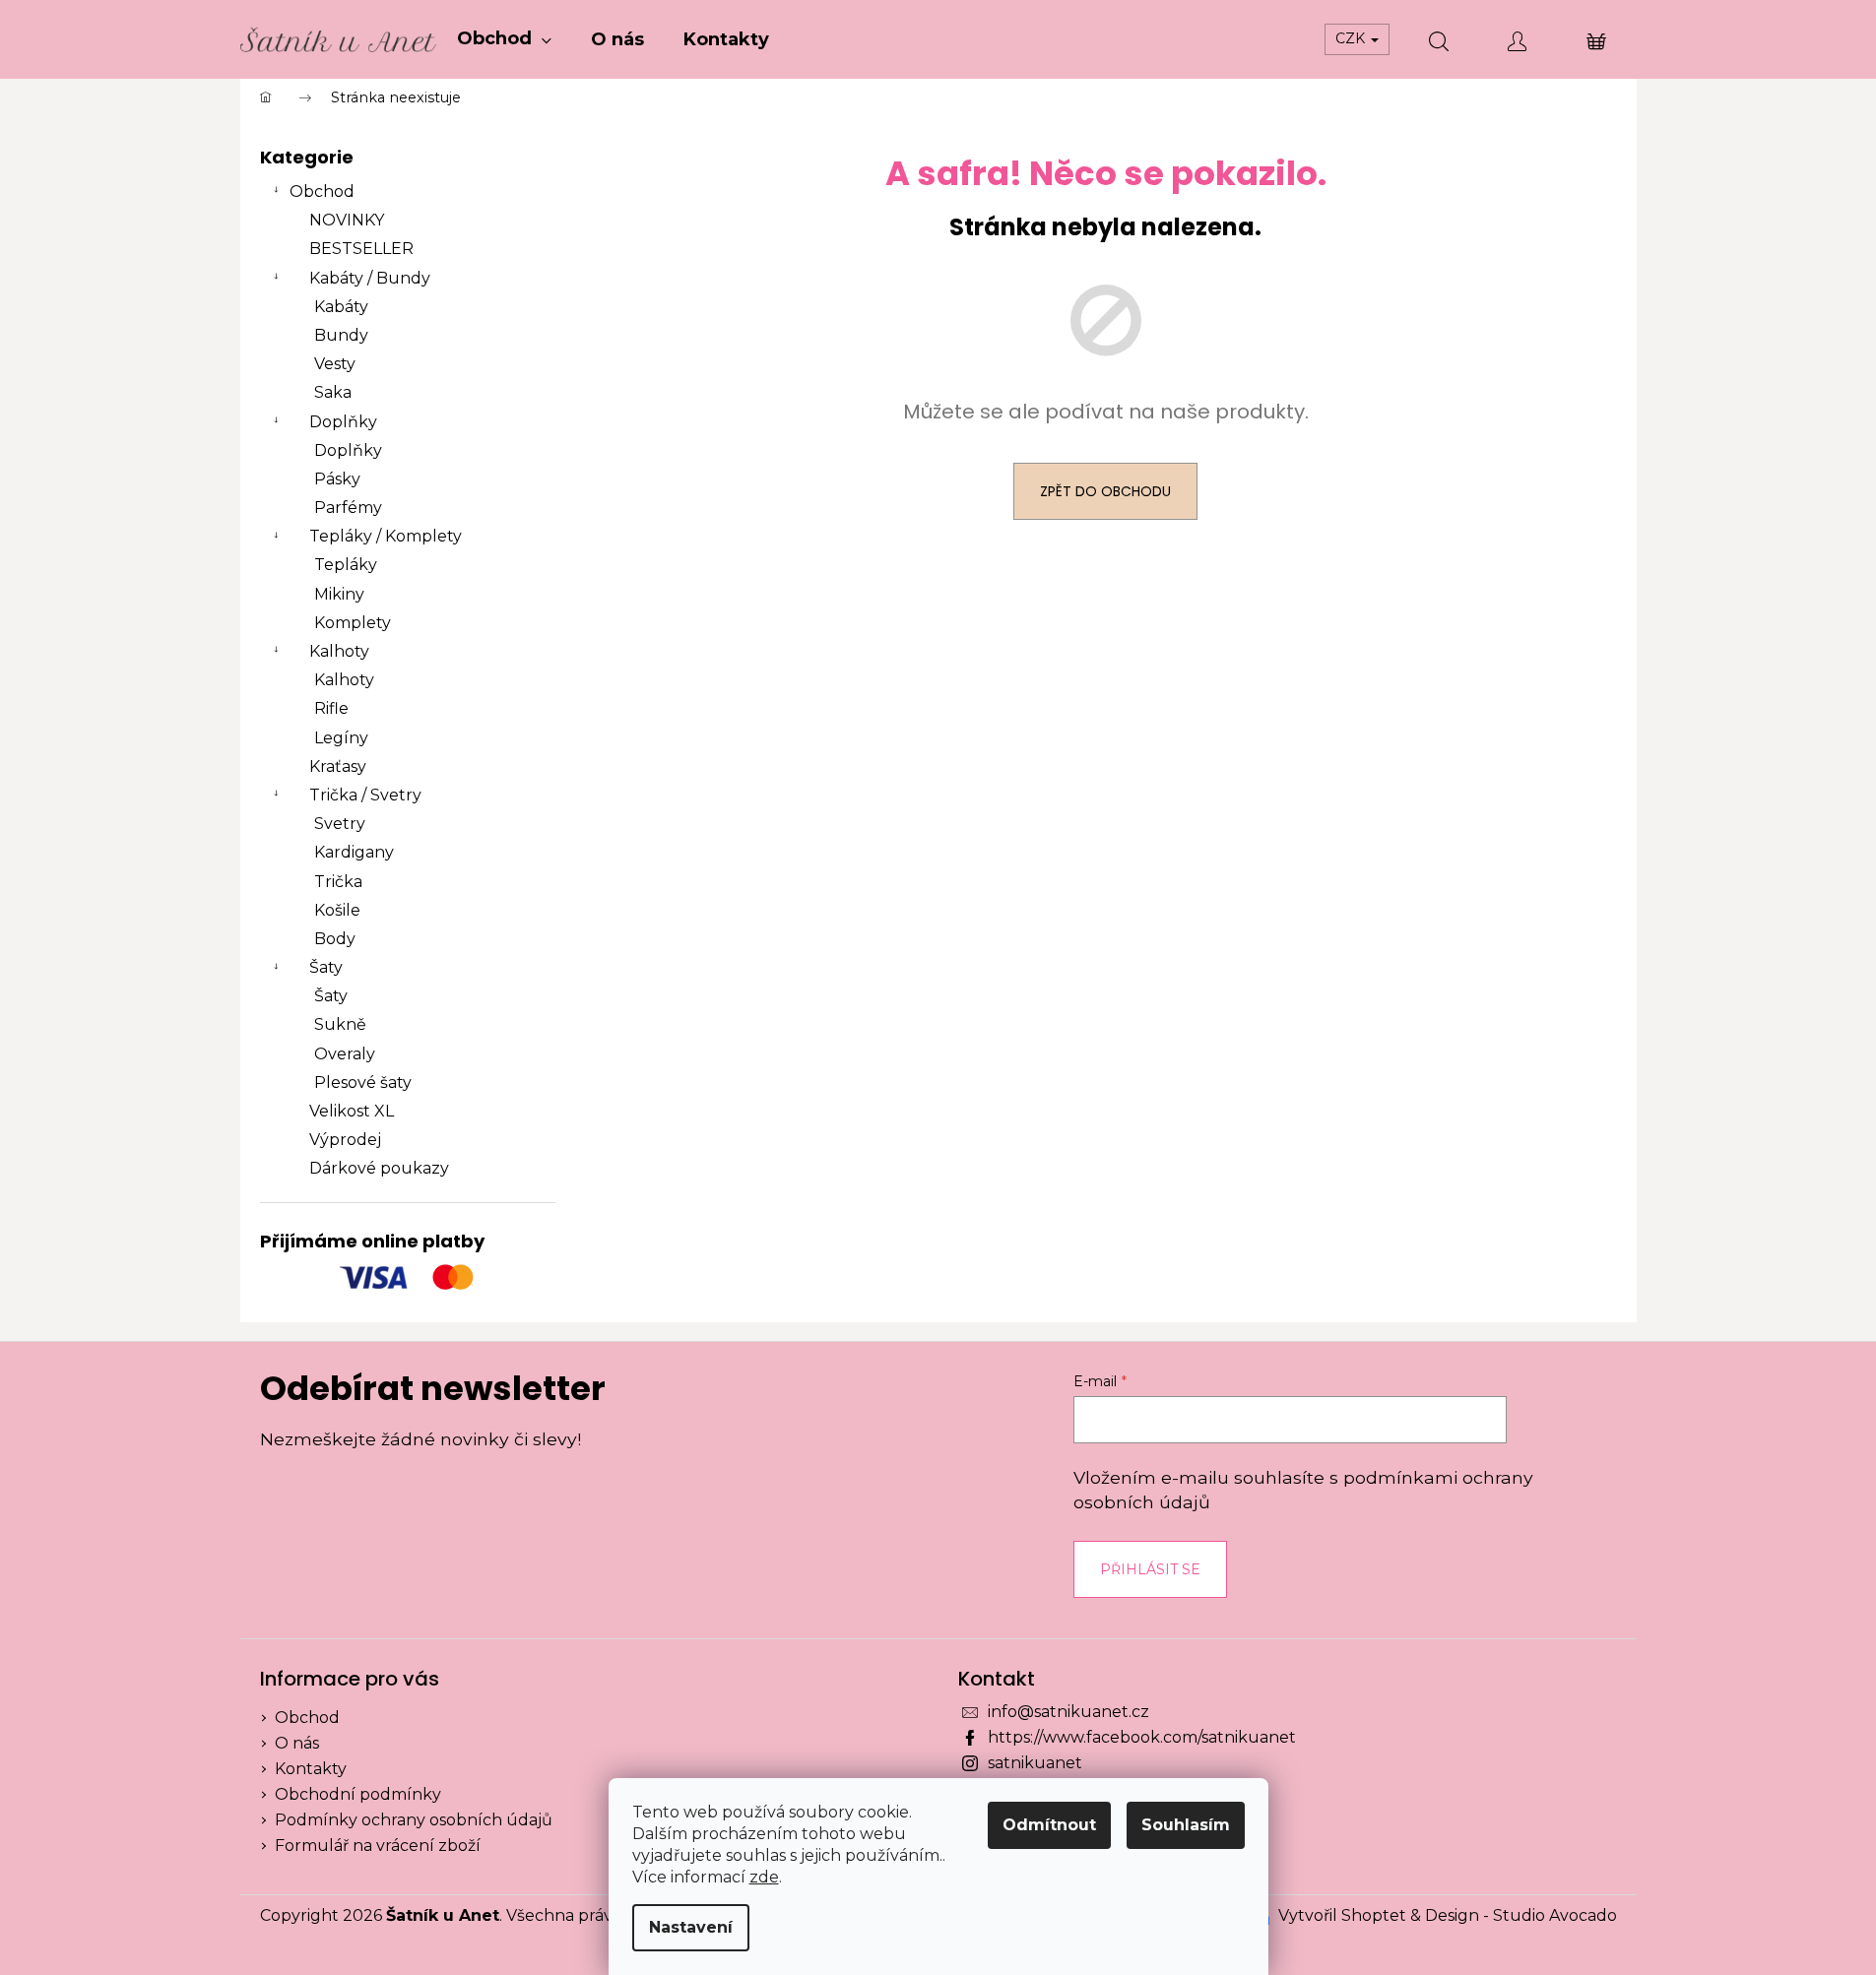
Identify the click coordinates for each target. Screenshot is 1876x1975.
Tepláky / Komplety (386, 536)
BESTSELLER (361, 249)
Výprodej (345, 1140)
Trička (338, 882)
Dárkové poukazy (379, 1168)
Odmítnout (1049, 1825)
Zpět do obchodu (1105, 491)
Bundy (341, 335)
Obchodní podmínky (358, 1794)
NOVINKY (347, 220)
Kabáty (341, 307)
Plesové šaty (363, 1083)
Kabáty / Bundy (370, 278)
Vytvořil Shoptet (1342, 1915)
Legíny (341, 738)
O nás (297, 1743)
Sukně (340, 1024)
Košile (337, 910)
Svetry (340, 824)
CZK (1352, 38)
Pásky (337, 479)
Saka (333, 392)
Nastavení (691, 1927)
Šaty (326, 967)
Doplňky (343, 422)
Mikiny (339, 594)
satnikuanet (1035, 1763)
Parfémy (348, 508)
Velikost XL (352, 1111)
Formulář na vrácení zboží (378, 1846)
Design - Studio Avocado (1521, 1915)
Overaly (345, 1054)
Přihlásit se (1150, 1569)
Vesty (335, 364)
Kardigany (354, 852)
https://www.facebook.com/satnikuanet (1142, 1737)
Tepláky (346, 565)
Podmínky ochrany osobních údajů (414, 1820)
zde (764, 1877)
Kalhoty (339, 651)
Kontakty (311, 1769)
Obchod (322, 191)
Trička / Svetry (365, 795)
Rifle (331, 708)
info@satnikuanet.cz (1068, 1712)
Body (335, 939)
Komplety (353, 623)
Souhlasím (1186, 1825)
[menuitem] (504, 39)
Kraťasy (338, 766)
